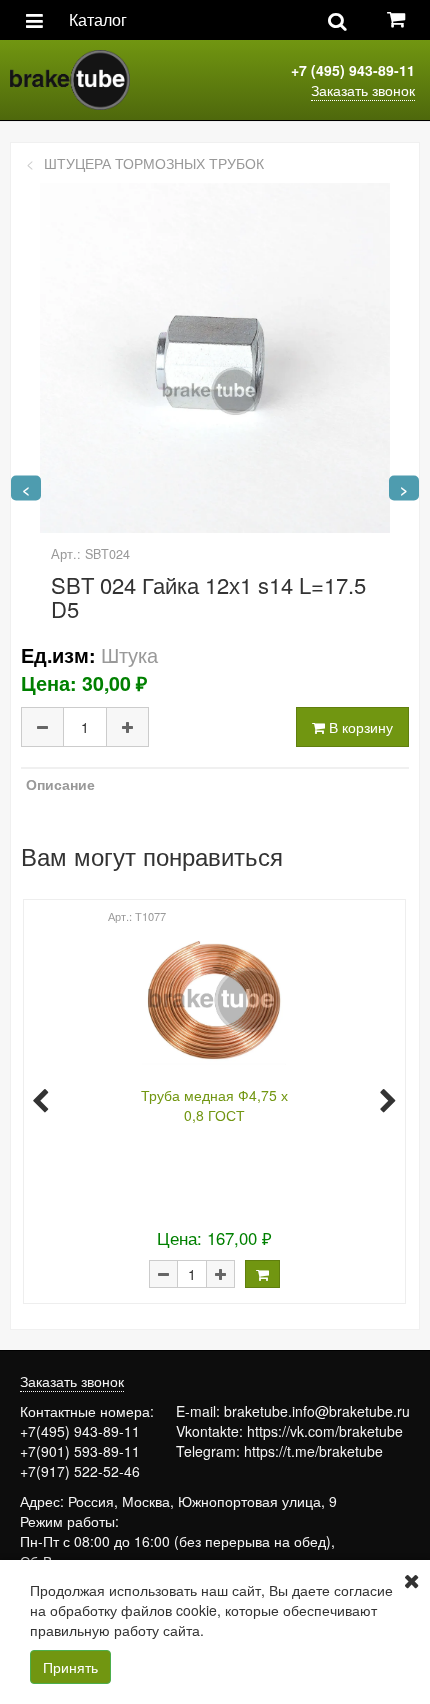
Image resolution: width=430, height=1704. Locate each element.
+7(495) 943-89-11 (80, 1431)
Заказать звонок (363, 90)
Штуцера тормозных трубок (154, 163)
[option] (212, 1099)
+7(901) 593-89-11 (80, 1451)
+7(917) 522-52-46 (80, 1471)
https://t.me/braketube (313, 1451)
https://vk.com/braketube (325, 1431)
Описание (60, 784)
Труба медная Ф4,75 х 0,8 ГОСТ (214, 1105)
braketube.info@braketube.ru (317, 1411)
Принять (70, 1667)
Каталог (98, 19)
